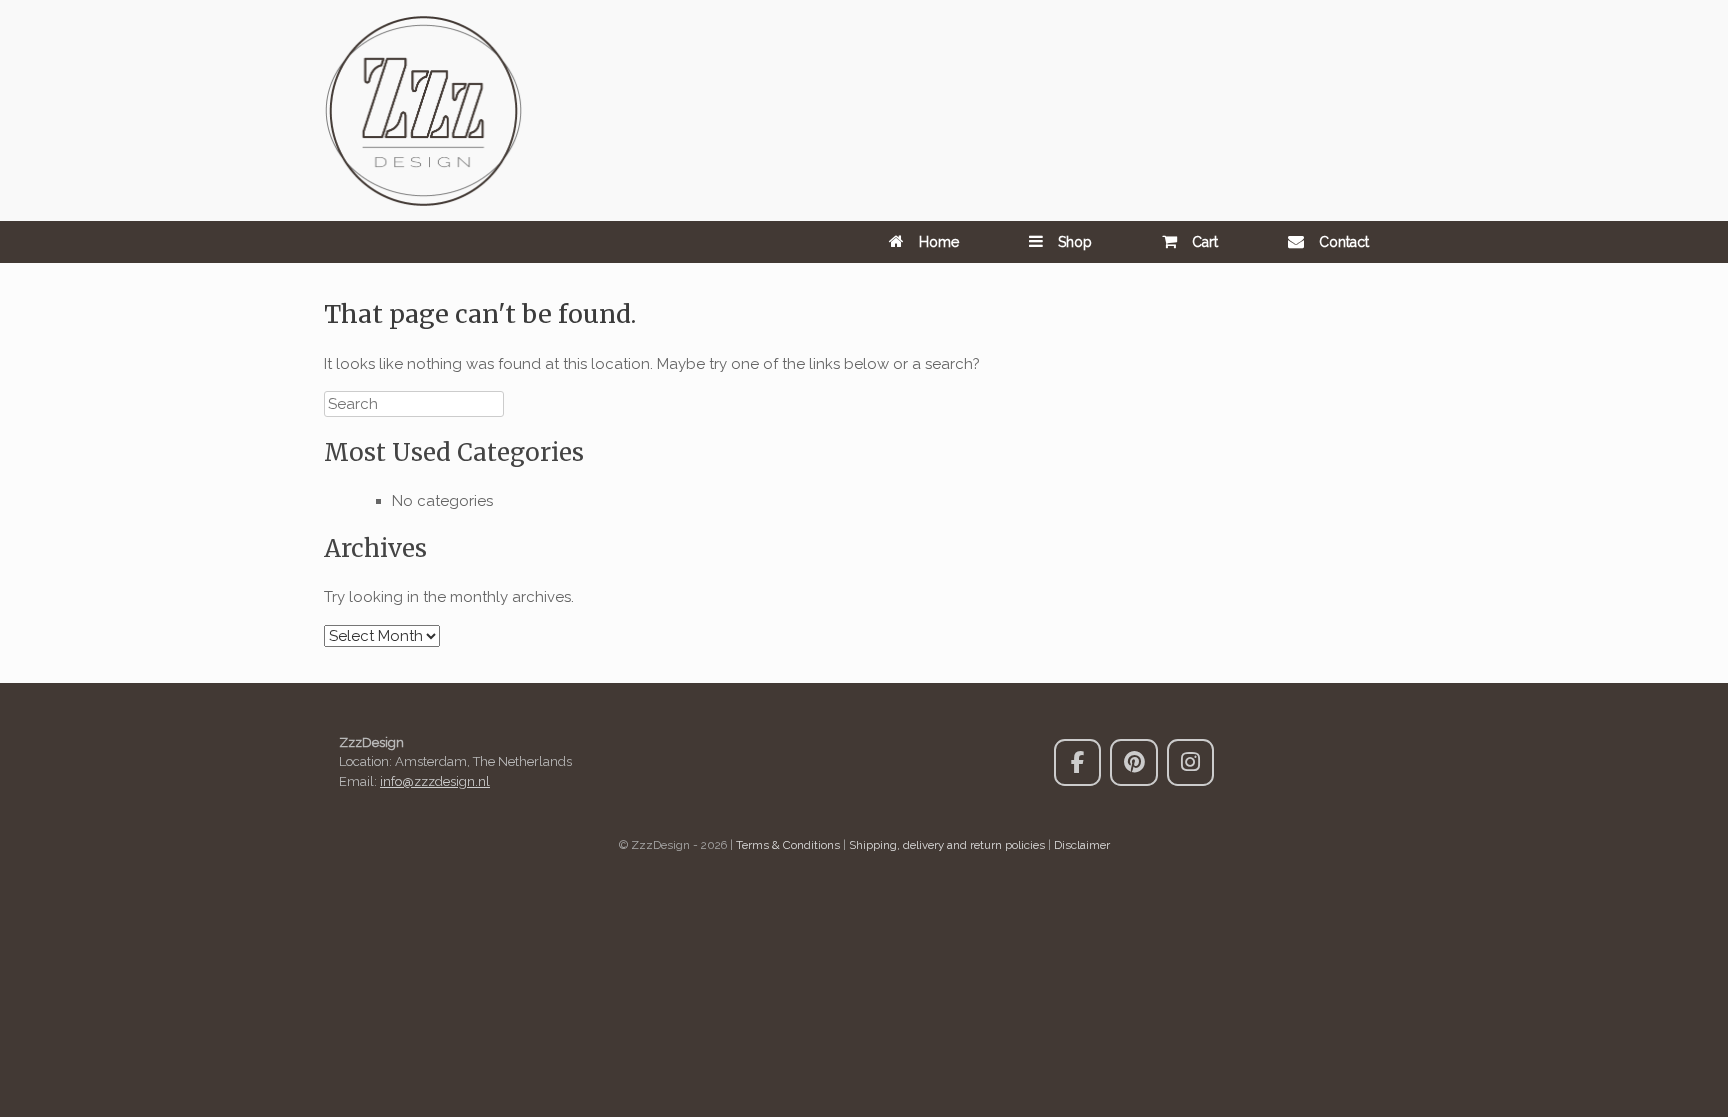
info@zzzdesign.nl (435, 781)
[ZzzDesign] (423, 110)
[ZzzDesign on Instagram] (1190, 762)
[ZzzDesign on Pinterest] (1133, 762)
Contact (1344, 242)
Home (939, 242)
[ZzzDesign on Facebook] (1077, 762)
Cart (1205, 242)
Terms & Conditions (788, 845)
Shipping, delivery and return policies (947, 845)
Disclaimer (1082, 845)
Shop (1075, 242)
